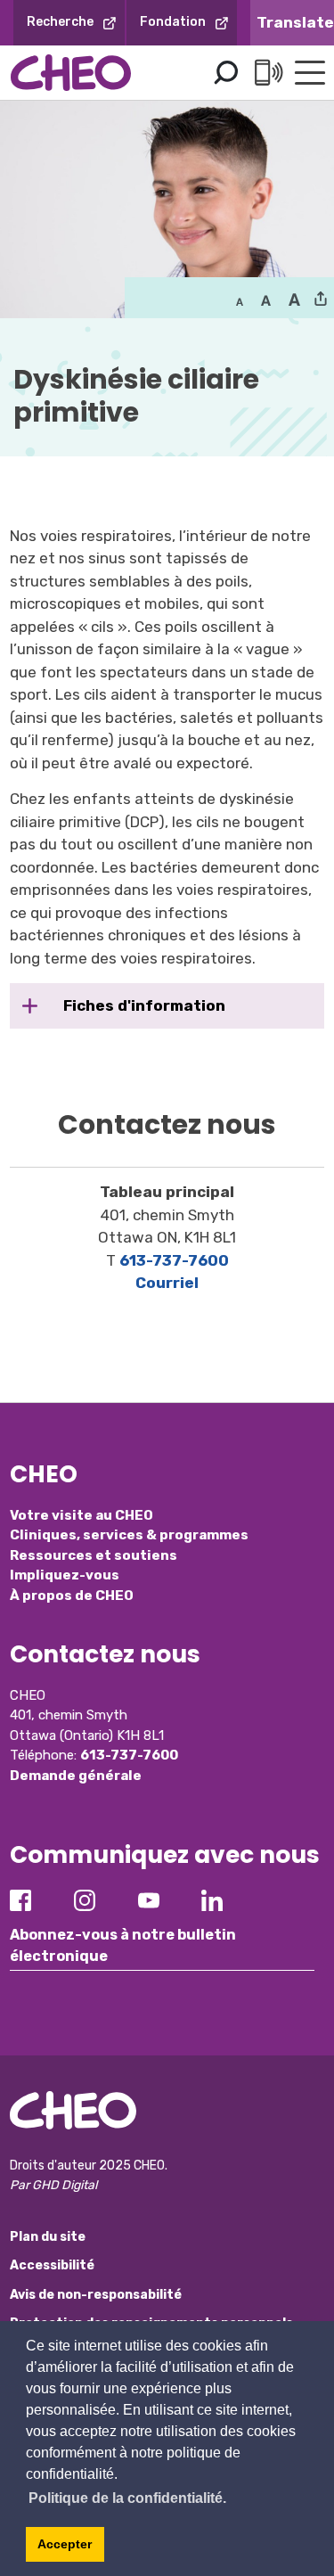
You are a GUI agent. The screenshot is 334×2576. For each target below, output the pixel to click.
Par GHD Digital (53, 2185)
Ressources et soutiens (94, 1555)
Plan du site (48, 2237)
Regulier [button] (240, 300)
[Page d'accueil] (71, 73)
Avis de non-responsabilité (96, 2295)
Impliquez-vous (65, 1575)
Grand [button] (266, 300)
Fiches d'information (143, 1005)
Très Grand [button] (294, 300)
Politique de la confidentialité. (127, 2498)
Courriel (167, 1283)
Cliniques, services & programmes (129, 1535)
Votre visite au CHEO (81, 1515)
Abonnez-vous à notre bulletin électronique (123, 1945)
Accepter (65, 2544)
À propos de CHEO (72, 1596)
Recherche (60, 22)
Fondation (173, 22)
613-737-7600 (174, 1260)
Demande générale (76, 1776)
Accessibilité (52, 2265)
